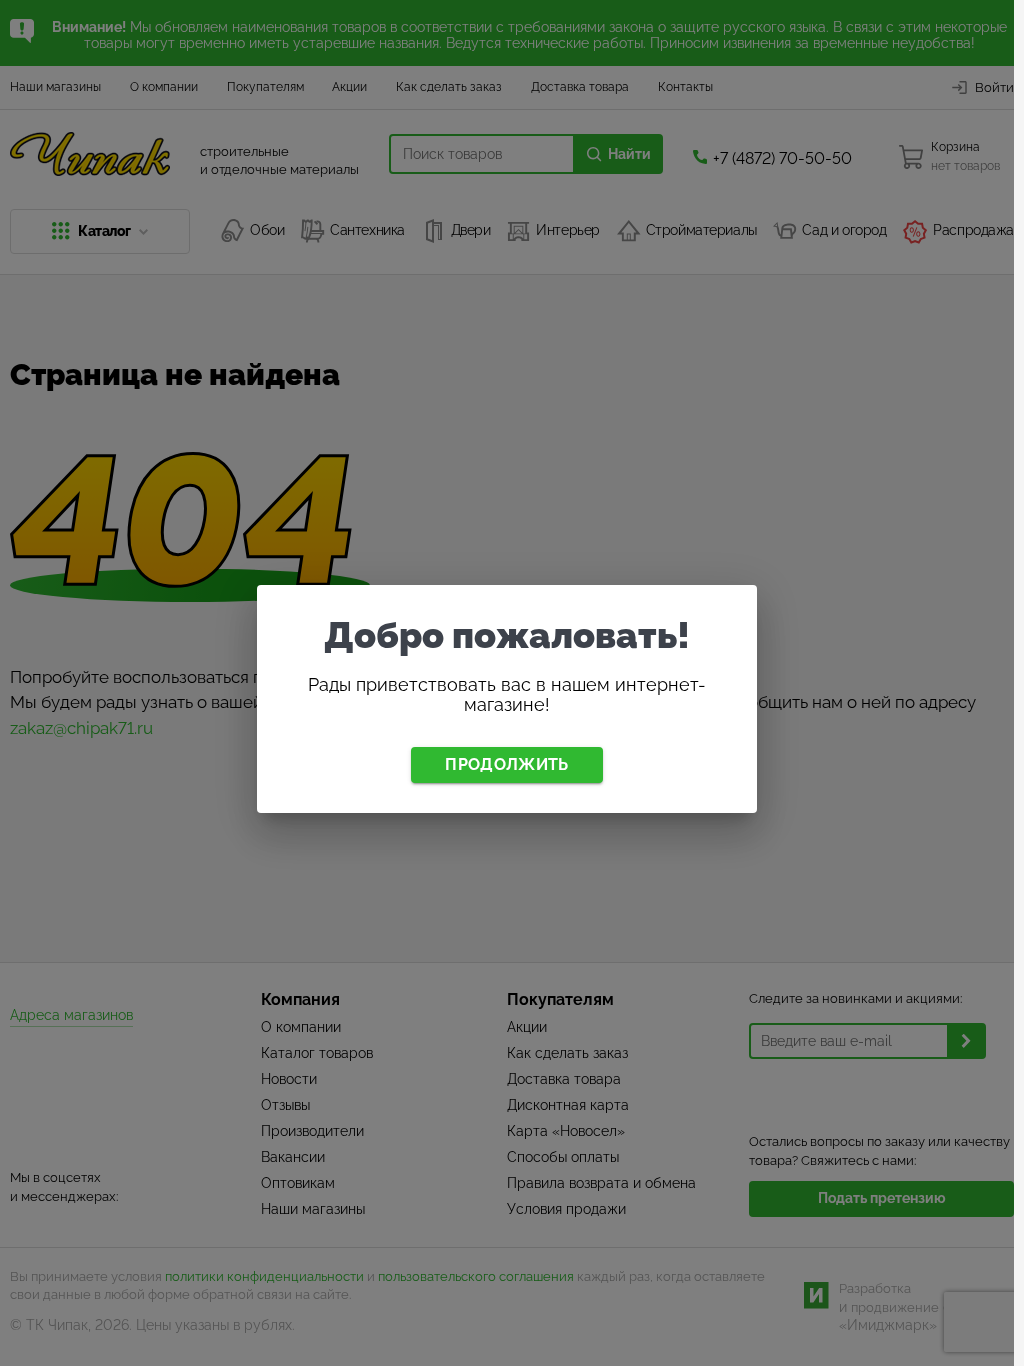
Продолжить (506, 764)
